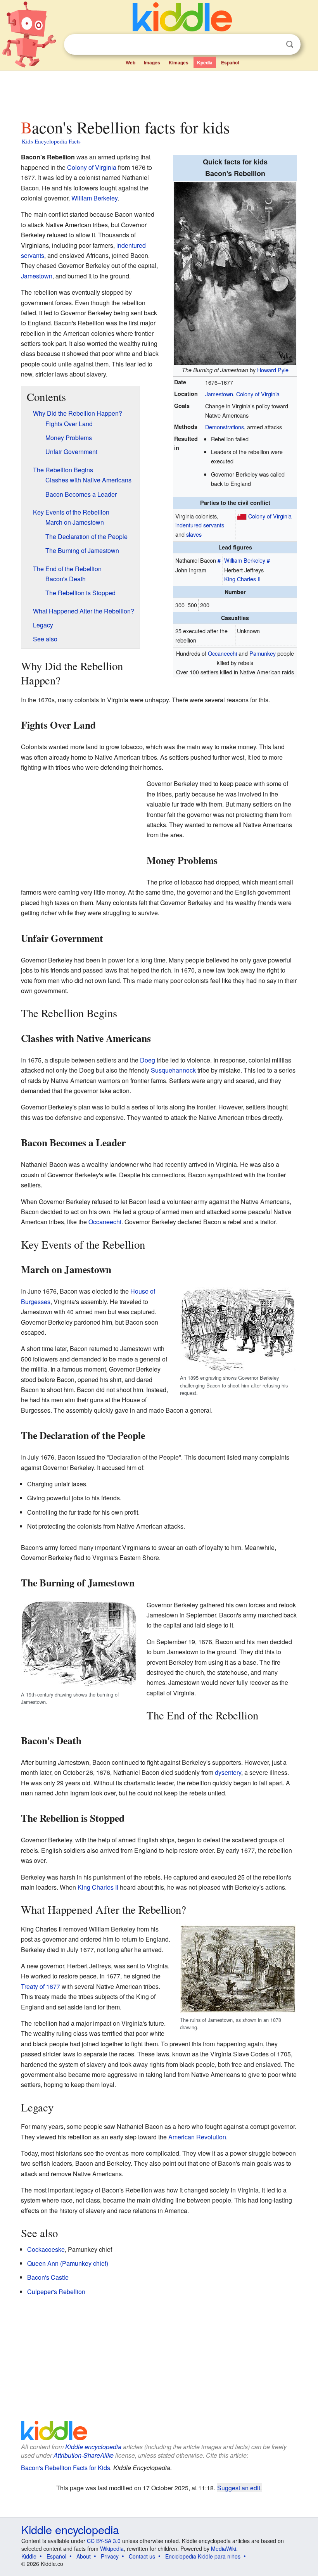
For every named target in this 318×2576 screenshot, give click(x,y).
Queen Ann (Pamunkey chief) (68, 2263)
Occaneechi (222, 653)
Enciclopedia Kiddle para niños (203, 2556)
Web (130, 62)
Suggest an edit (239, 2488)
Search (290, 44)
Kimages (179, 62)
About (84, 2556)
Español (230, 62)
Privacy (110, 2556)
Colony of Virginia (258, 394)
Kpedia (205, 62)
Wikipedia (112, 2548)
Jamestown (219, 394)
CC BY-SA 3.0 (104, 2541)
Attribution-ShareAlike (84, 2455)
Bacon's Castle (48, 2277)
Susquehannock (173, 1070)
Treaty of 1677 (41, 1986)
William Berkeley (245, 560)
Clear (274, 45)
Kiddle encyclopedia (93, 2447)
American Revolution (197, 2137)
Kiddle (29, 2556)
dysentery (228, 1772)
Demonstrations (225, 427)
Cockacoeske (46, 2249)
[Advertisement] (159, 93)
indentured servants (200, 525)
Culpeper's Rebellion (56, 2292)
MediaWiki (224, 2548)
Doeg (148, 1060)
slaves (194, 534)
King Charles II (242, 579)
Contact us (142, 2556)
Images (152, 62)
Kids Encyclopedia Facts (51, 141)
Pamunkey (263, 653)
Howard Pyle (273, 370)
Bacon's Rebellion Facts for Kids (66, 2468)
